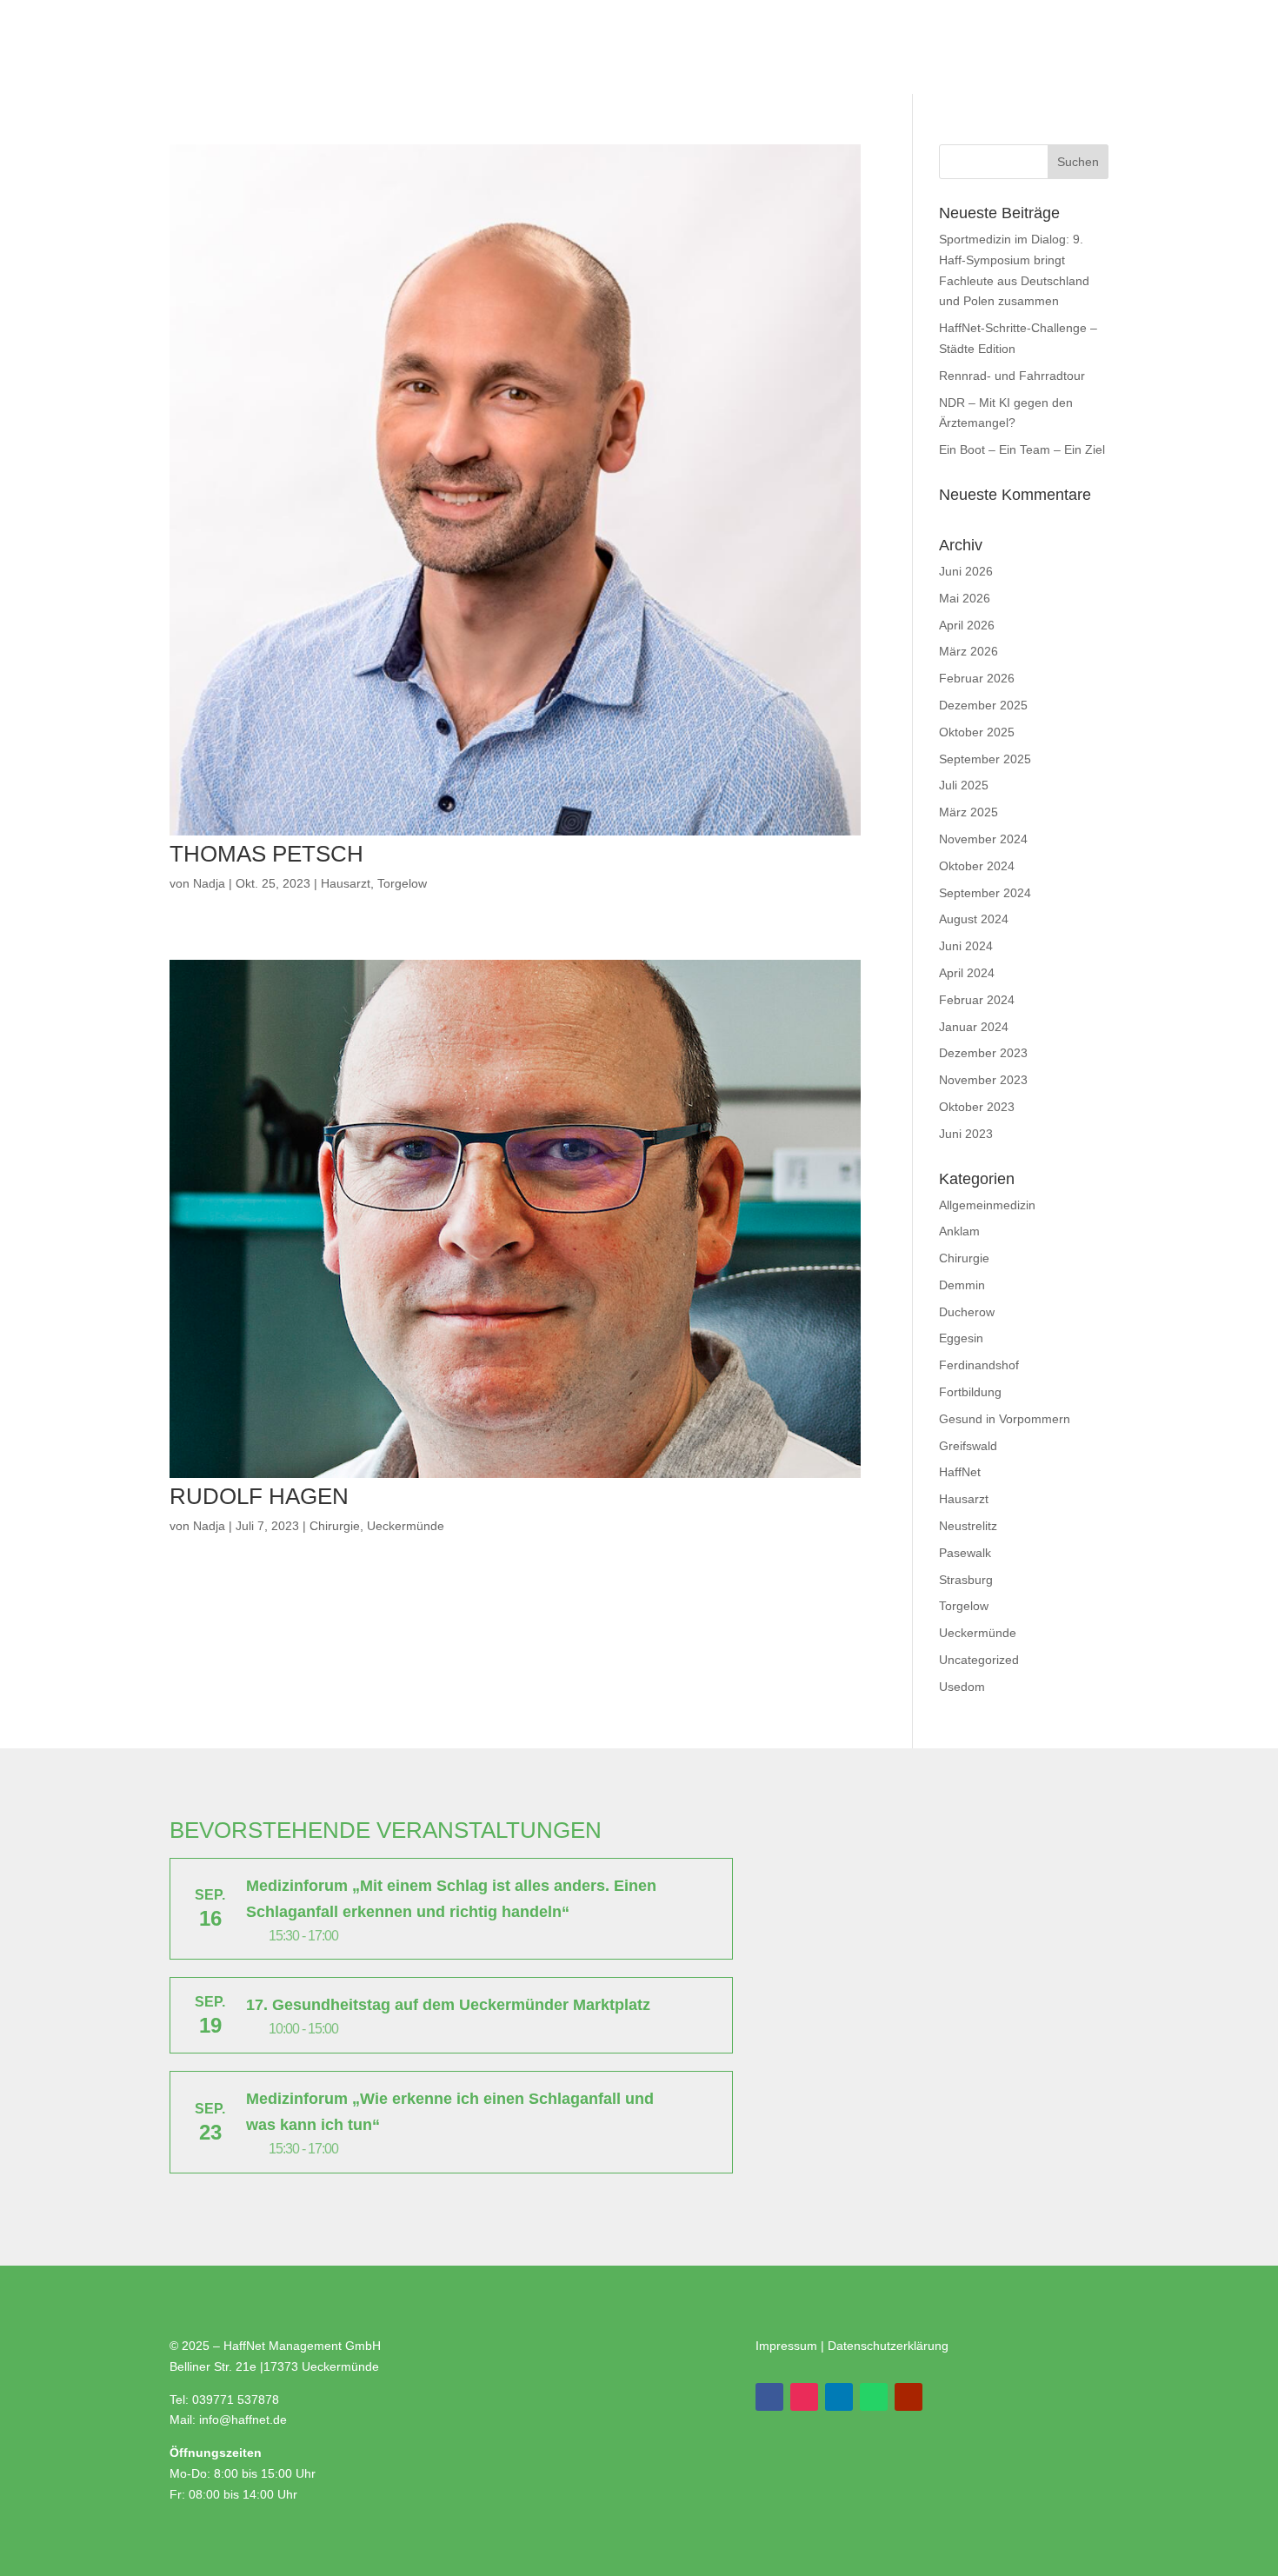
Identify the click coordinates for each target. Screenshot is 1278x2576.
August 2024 (974, 919)
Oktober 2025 (977, 732)
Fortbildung (970, 1392)
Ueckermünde (406, 1526)
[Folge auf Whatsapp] (874, 2397)
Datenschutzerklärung (888, 2346)
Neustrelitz (968, 1526)
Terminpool (335, 111)
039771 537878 (236, 2400)
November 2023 (983, 1080)
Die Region (431, 111)
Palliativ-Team (653, 45)
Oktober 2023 (977, 1107)
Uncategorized (979, 1660)
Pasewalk (965, 1553)
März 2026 (968, 651)
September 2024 (985, 893)
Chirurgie (335, 1526)
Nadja (209, 883)
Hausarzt (346, 883)
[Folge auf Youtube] (909, 2397)
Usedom (962, 1687)
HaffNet (960, 1472)
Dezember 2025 (983, 705)
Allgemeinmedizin (987, 1205)
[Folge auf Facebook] (769, 2397)
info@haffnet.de (245, 2420)
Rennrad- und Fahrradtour (1012, 376)
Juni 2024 (966, 946)
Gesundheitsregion (212, 111)
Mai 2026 (965, 598)
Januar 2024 (974, 1027)
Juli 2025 (964, 785)
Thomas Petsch (266, 854)
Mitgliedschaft (537, 45)
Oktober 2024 (977, 866)
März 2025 (968, 812)
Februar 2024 (977, 1000)
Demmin (962, 1285)
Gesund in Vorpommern (1005, 1419)
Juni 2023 (966, 1134)
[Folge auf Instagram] (804, 2397)
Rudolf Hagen (259, 1496)
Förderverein (765, 45)
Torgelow (402, 883)
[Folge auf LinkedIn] (839, 2397)
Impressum (788, 2346)
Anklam (959, 1231)
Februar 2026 (977, 678)
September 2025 (985, 759)
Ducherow (967, 1312)
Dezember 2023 (983, 1053)
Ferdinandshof (979, 1365)
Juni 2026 (966, 571)
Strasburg (966, 1580)
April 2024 (967, 973)
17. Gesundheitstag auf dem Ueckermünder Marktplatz (448, 2005)
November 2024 (983, 839)
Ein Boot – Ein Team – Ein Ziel (1022, 449)
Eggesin (961, 1338)
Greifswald (968, 1446)
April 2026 (967, 625)
